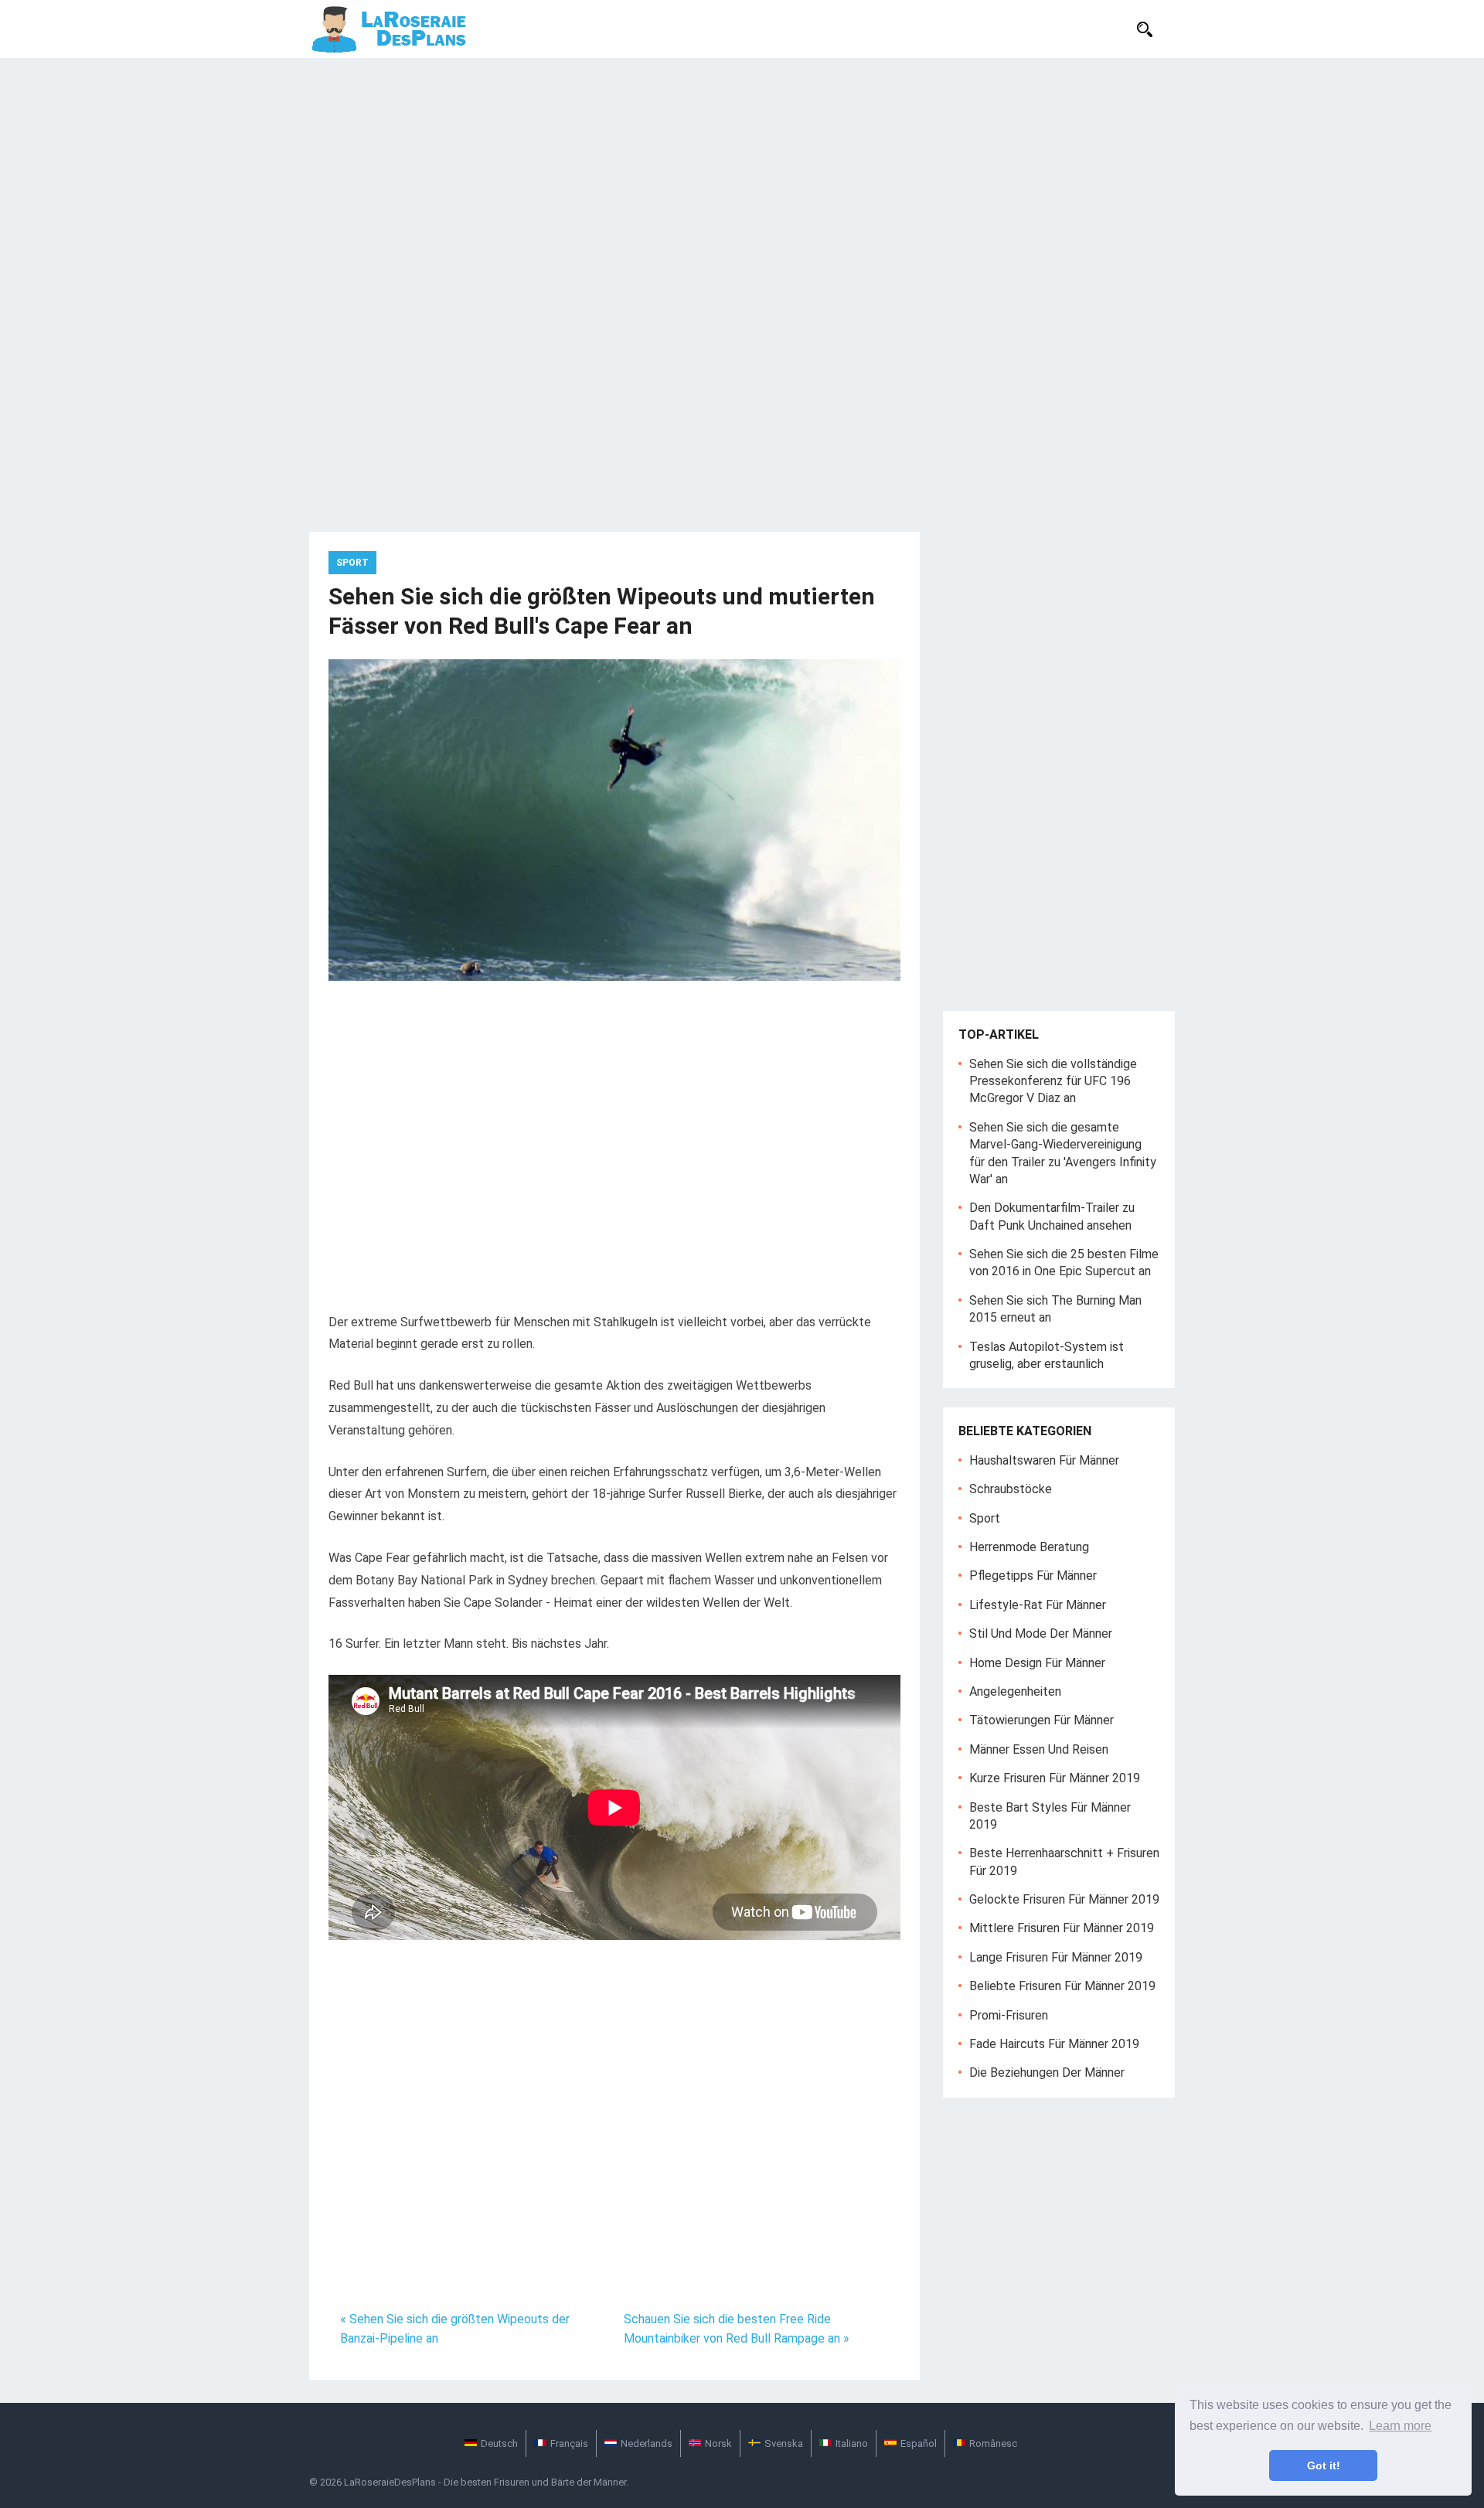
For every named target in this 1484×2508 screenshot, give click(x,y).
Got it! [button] (1324, 2465)
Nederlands (647, 2443)
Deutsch (499, 2443)
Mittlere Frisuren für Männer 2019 (1062, 1928)
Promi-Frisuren (1009, 2015)
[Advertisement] (742, 174)
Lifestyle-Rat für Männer (1038, 1605)
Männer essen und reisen (1039, 1749)
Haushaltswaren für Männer (1044, 1460)
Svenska (784, 2443)
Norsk (718, 2443)
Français (569, 2443)
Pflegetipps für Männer (1033, 1576)
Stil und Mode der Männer (1041, 1633)
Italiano (852, 2443)
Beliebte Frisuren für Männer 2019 (1062, 1986)
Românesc (993, 2443)
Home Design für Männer (1037, 1663)
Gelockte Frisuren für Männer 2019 (1064, 1899)
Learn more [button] (1400, 2426)
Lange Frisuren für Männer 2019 (1056, 1957)
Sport (352, 563)
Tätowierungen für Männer (1042, 1720)
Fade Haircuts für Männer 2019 (1054, 2044)
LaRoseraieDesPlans (390, 2482)
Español (919, 2443)
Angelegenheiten (1015, 1691)
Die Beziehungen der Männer (1047, 2072)
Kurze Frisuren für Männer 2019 (1055, 1778)
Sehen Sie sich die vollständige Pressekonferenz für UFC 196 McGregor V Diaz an (1053, 1081)
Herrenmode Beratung (1029, 1547)
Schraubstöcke (1011, 1489)
